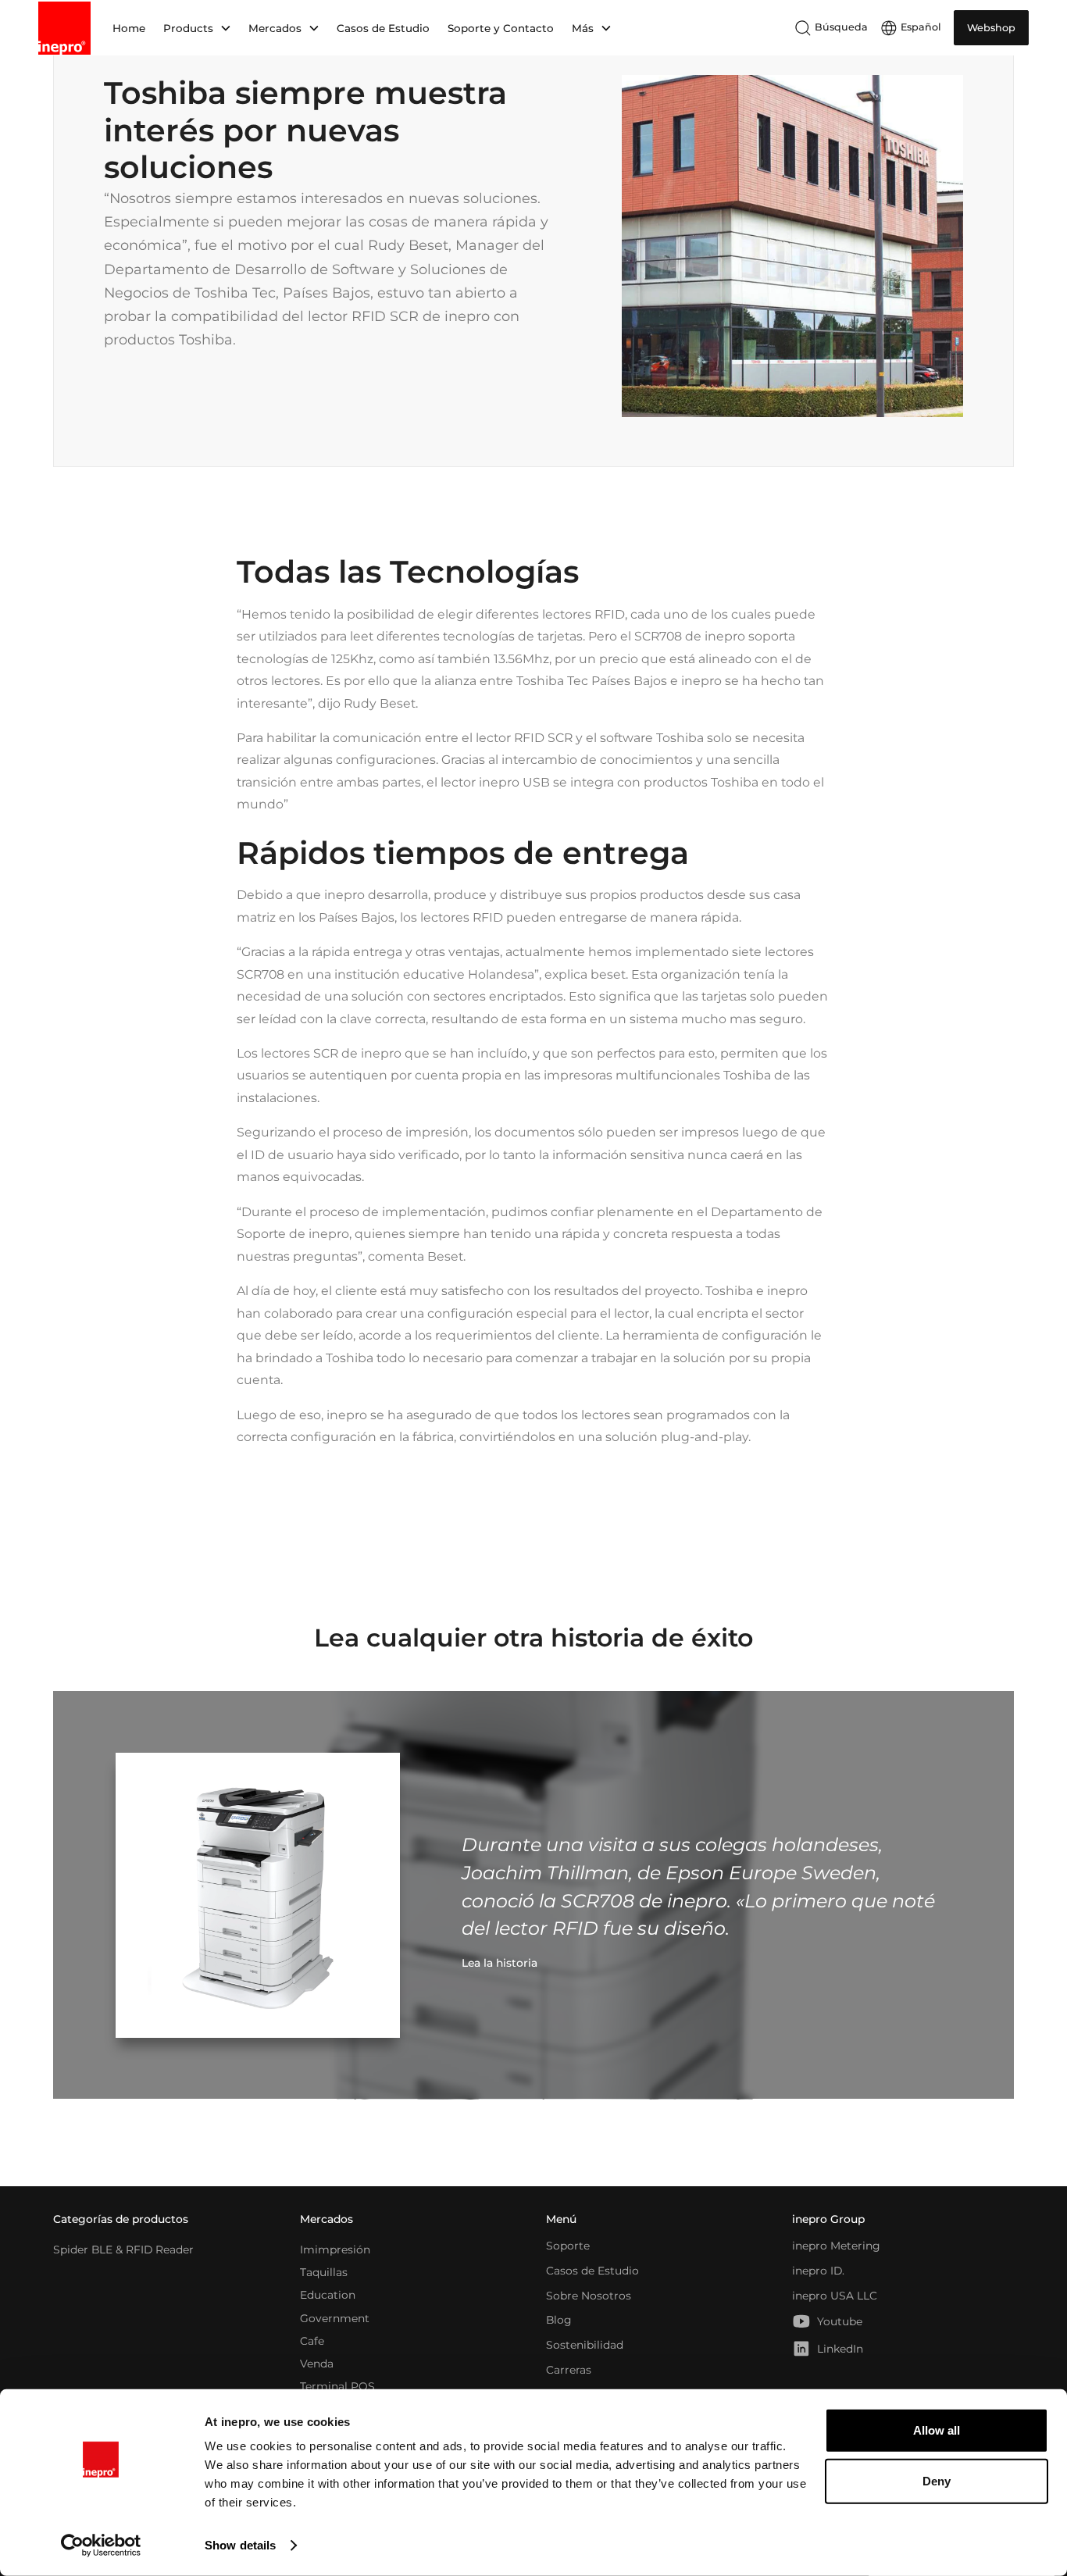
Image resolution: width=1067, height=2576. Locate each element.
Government (335, 2317)
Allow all (937, 2430)
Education (328, 2295)
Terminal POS (337, 2386)
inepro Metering (836, 2246)
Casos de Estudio (383, 28)
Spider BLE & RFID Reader (123, 2249)
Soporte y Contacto (501, 28)
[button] (196, 28)
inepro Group (828, 2219)
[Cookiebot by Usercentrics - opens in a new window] (101, 2546)
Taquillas (324, 2272)
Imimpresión (335, 2249)
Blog (559, 2320)
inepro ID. (818, 2271)
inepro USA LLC (835, 2296)
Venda (317, 2364)
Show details (240, 2545)
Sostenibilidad (585, 2345)
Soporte (568, 2246)
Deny (937, 2481)
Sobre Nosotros (589, 2296)
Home (129, 28)
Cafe (312, 2340)
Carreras (569, 2370)
